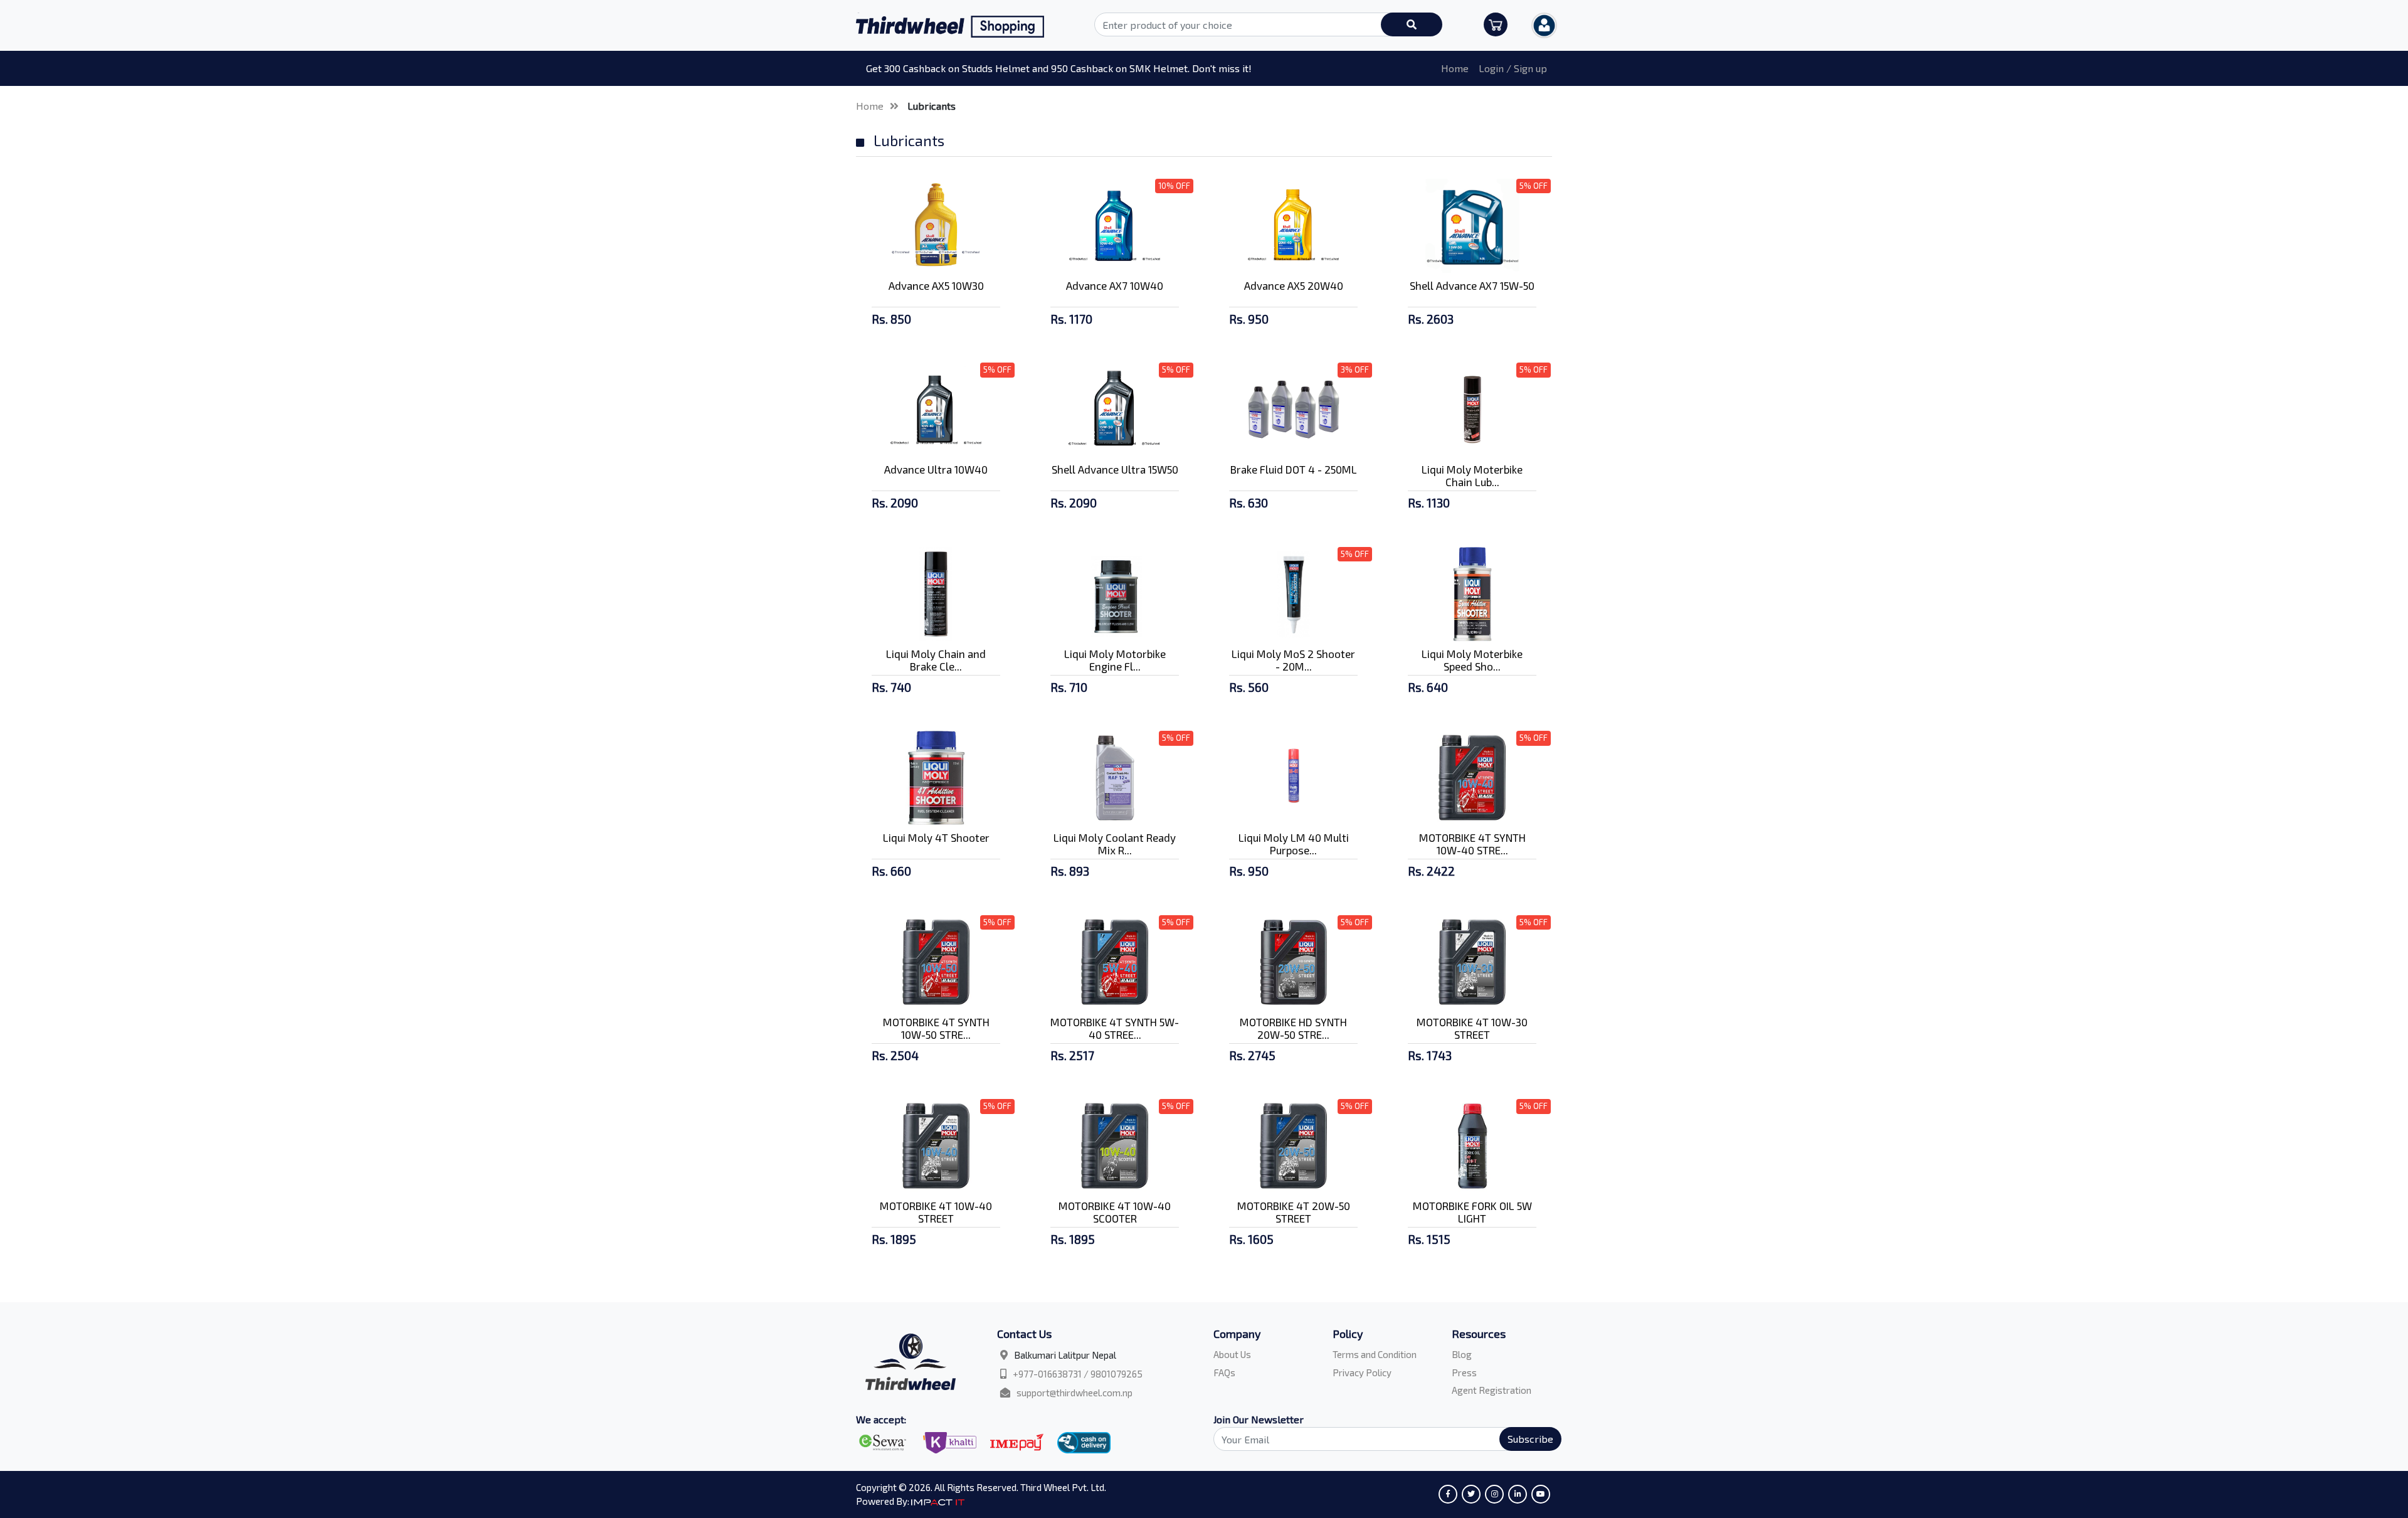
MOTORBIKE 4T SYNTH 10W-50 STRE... (936, 1028)
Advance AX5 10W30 (936, 285)
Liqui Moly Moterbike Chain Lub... (1472, 475)
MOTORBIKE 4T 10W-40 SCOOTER (1115, 1212)
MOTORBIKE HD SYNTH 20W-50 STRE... (1293, 1028)
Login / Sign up (1513, 68)
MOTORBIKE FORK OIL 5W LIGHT (1472, 1212)
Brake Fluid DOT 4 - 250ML (1294, 469)
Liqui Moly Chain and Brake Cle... (936, 660)
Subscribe (1530, 1439)
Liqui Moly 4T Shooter (936, 837)
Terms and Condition (1375, 1354)
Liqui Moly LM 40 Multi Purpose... (1294, 844)
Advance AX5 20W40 (1294, 285)
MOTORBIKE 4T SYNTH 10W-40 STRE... (1472, 844)
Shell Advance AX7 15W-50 (1472, 285)
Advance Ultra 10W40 (936, 469)
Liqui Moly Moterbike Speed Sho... (1472, 660)
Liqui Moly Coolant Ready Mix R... (1115, 844)
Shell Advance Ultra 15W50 (1115, 469)
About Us (1232, 1354)
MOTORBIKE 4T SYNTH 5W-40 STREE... (1115, 1028)
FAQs (1224, 1372)
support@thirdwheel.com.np (1075, 1393)
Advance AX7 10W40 (1115, 285)
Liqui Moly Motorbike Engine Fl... (1115, 660)
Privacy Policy (1362, 1372)
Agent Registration (1492, 1390)
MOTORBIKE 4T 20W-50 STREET (1294, 1212)
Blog (1462, 1354)
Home (1455, 68)
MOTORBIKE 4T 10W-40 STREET (936, 1212)
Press (1464, 1372)
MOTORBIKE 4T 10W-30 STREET (1472, 1028)
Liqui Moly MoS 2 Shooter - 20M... (1293, 660)
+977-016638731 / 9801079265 (1078, 1374)
